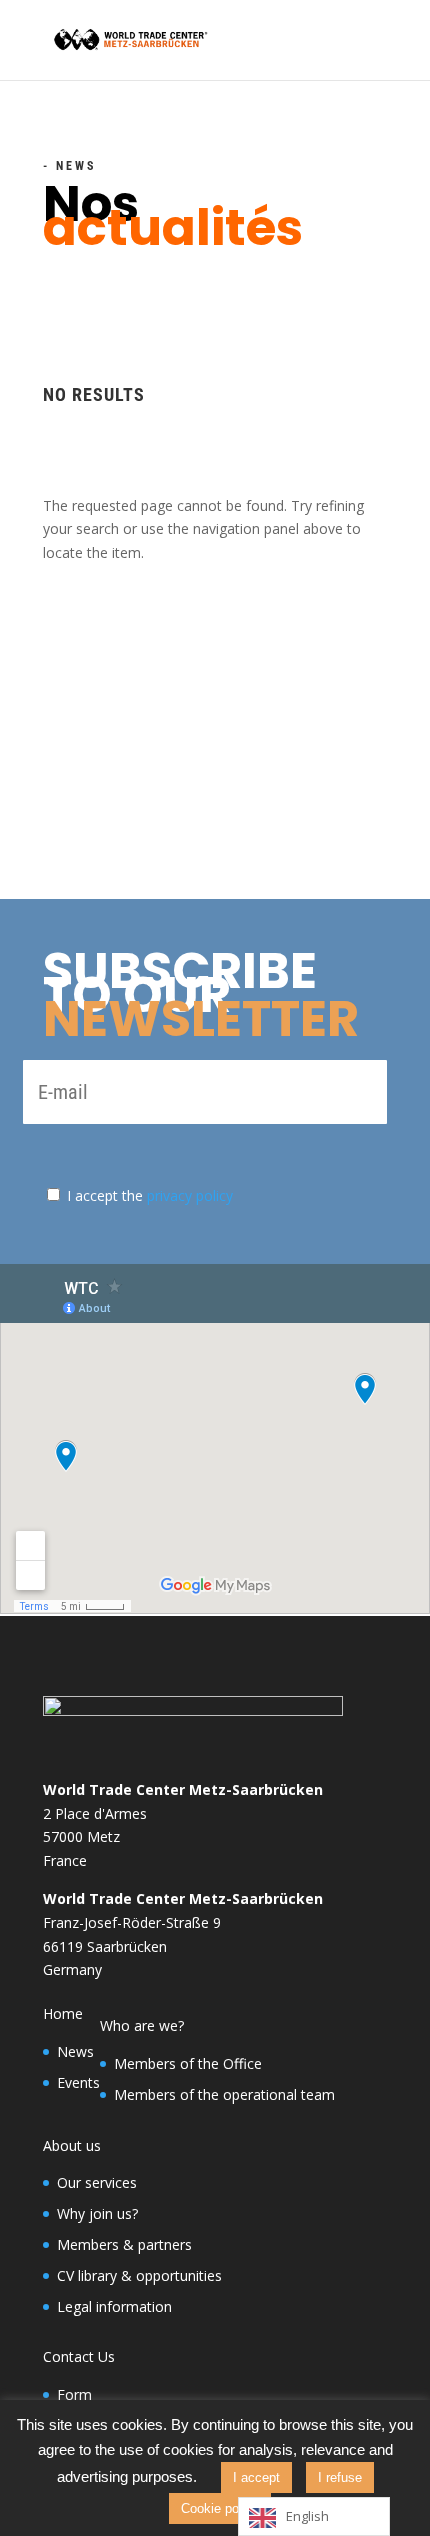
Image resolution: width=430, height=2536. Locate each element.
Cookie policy (220, 2508)
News (75, 2051)
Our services (97, 2182)
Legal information (114, 2306)
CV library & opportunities (139, 2275)
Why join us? (97, 2213)
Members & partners (124, 2244)
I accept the (150, 1195)
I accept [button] (256, 2477)
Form (74, 2394)
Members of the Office (188, 2063)
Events (78, 2082)
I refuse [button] (340, 2477)
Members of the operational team (224, 2094)
